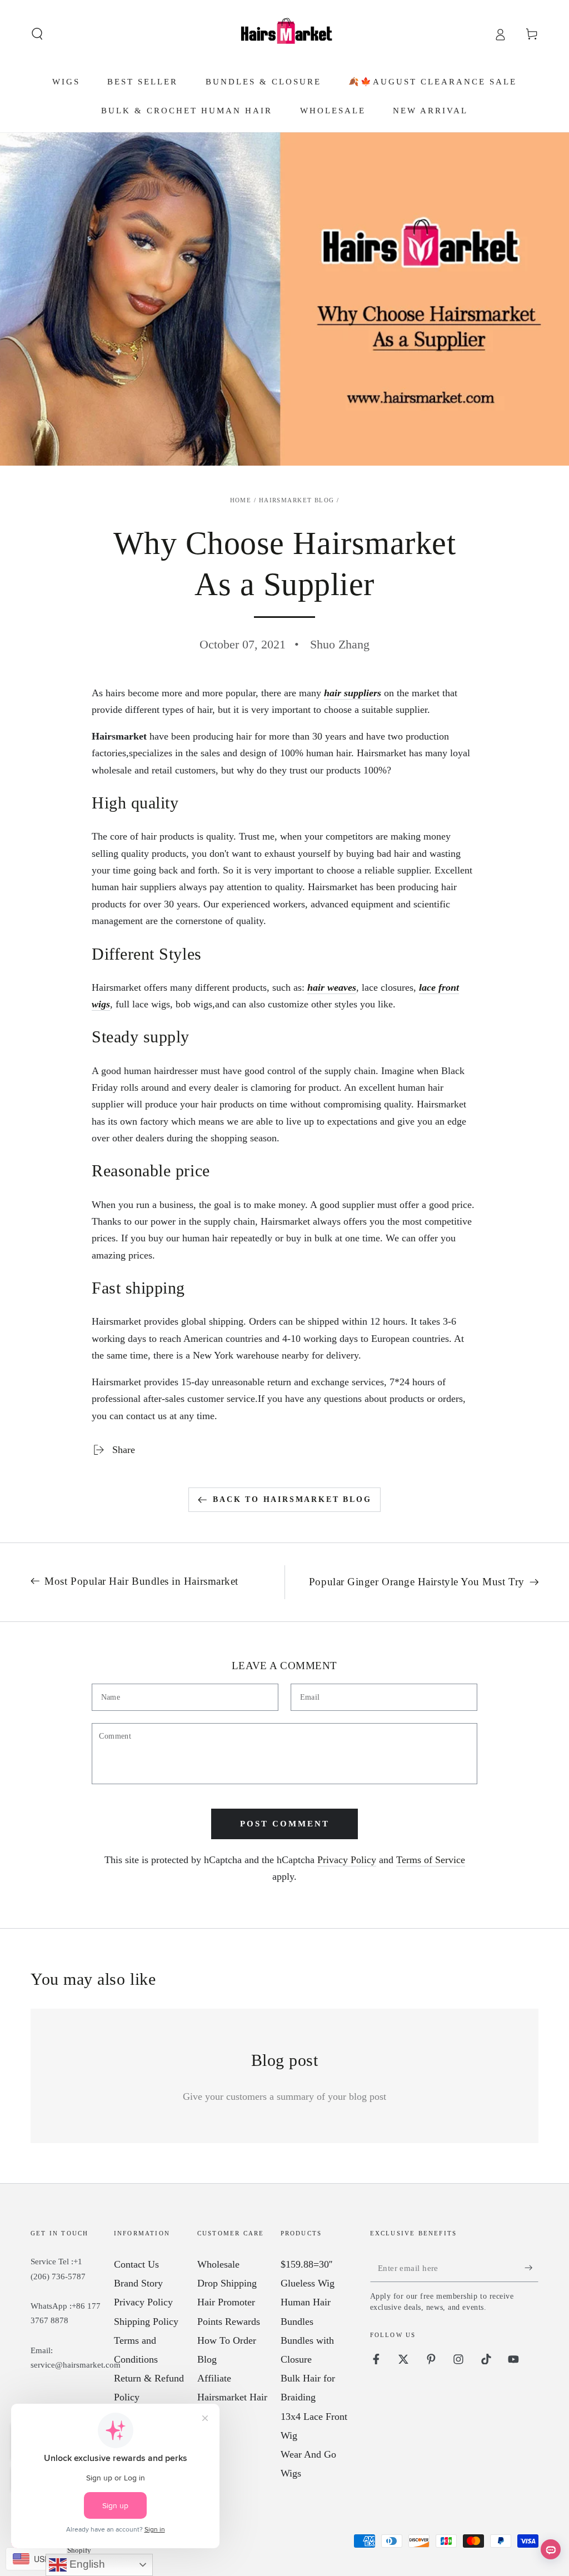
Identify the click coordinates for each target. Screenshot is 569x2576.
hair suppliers (353, 693)
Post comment (285, 1824)
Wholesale (218, 2264)
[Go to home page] (284, 34)
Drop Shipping (227, 2283)
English (86, 2564)
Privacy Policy (347, 1860)
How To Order (227, 2340)
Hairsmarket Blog (297, 500)
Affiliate (214, 2378)
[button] (38, 34)
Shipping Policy (146, 2322)
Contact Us (136, 2264)
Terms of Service (431, 1860)
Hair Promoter (226, 2302)
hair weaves (332, 987)
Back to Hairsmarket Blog (292, 1499)
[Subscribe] (531, 2268)
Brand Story (138, 2283)
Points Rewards (229, 2322)
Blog (207, 2359)
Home (241, 500)
